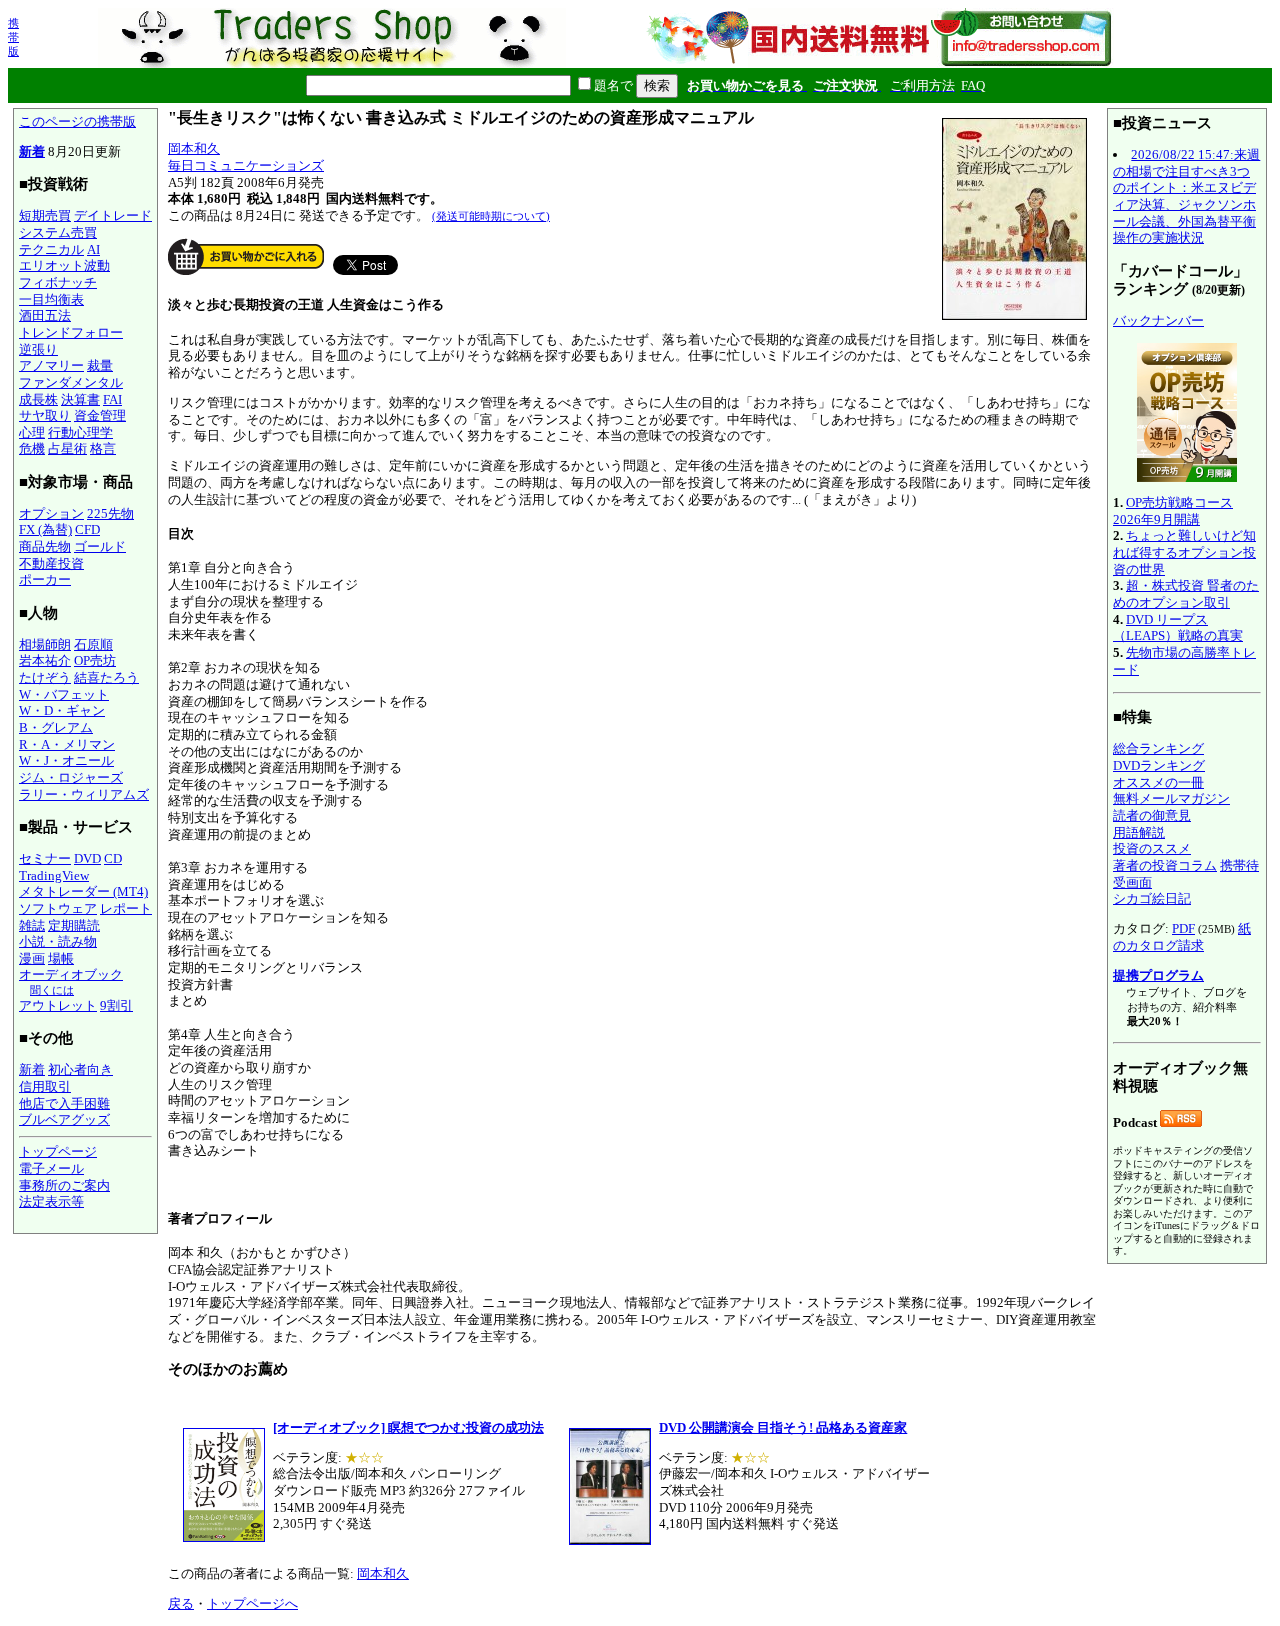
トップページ (58, 1151)
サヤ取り (45, 415)
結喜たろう (106, 677)
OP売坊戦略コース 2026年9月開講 (1173, 511)
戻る (181, 1603)
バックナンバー (1158, 320)
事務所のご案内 (64, 1185)
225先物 (110, 513)
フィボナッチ (58, 282)
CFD (87, 529)
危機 (32, 448)
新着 (32, 151)
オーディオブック (71, 974)
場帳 (61, 958)
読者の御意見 (1152, 815)
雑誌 (32, 925)
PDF (1183, 928)
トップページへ (252, 1603)
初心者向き (80, 1069)
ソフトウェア (58, 908)
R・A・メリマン (67, 744)
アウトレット (58, 1005)
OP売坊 (95, 660)
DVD (87, 858)
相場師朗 (45, 644)
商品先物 (45, 546)
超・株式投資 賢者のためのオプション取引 (1186, 594)
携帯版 (13, 37)
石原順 (93, 644)
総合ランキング (1158, 748)
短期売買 (45, 215)
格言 (103, 448)
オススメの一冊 (1158, 782)
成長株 (38, 399)
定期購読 (74, 925)
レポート (126, 908)
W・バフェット (64, 694)
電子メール (51, 1168)
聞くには (52, 990)
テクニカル (51, 249)
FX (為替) (45, 529)
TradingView (54, 875)
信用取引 (45, 1086)
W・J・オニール (66, 760)
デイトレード (113, 215)
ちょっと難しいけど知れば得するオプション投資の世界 (1184, 552)
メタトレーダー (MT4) (83, 891)
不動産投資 (51, 563)
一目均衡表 (51, 299)
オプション (51, 513)
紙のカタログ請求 (1182, 937)
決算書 (80, 399)
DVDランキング (1159, 765)
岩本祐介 (45, 660)
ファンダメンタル (71, 382)
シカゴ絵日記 (1152, 898)
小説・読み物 (58, 941)
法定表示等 (51, 1201)
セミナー (45, 858)
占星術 (67, 448)
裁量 (100, 365)
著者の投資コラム (1165, 865)
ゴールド (100, 546)
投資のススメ (1152, 848)
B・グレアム (56, 727)
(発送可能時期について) (491, 216)
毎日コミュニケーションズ (246, 165)
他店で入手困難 (64, 1103)
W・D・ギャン (62, 710)
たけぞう (45, 677)
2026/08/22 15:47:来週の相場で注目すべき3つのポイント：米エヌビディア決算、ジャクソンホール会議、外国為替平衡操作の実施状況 (1186, 196)
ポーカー (45, 579)
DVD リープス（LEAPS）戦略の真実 (1178, 628)
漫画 (32, 958)
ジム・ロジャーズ (71, 777)
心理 (32, 432)
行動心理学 (80, 432)
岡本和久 (194, 148)
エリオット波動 (64, 265)
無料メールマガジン (1171, 798)
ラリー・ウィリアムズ (84, 794)
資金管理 (100, 415)
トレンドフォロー (71, 332)
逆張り (38, 349)
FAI (112, 399)
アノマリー (51, 365)
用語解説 (1139, 832)
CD (113, 858)
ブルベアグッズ (64, 1119)
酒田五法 (45, 315)
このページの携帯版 (77, 121)
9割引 (116, 1005)
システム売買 (58, 232)
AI (93, 249)
